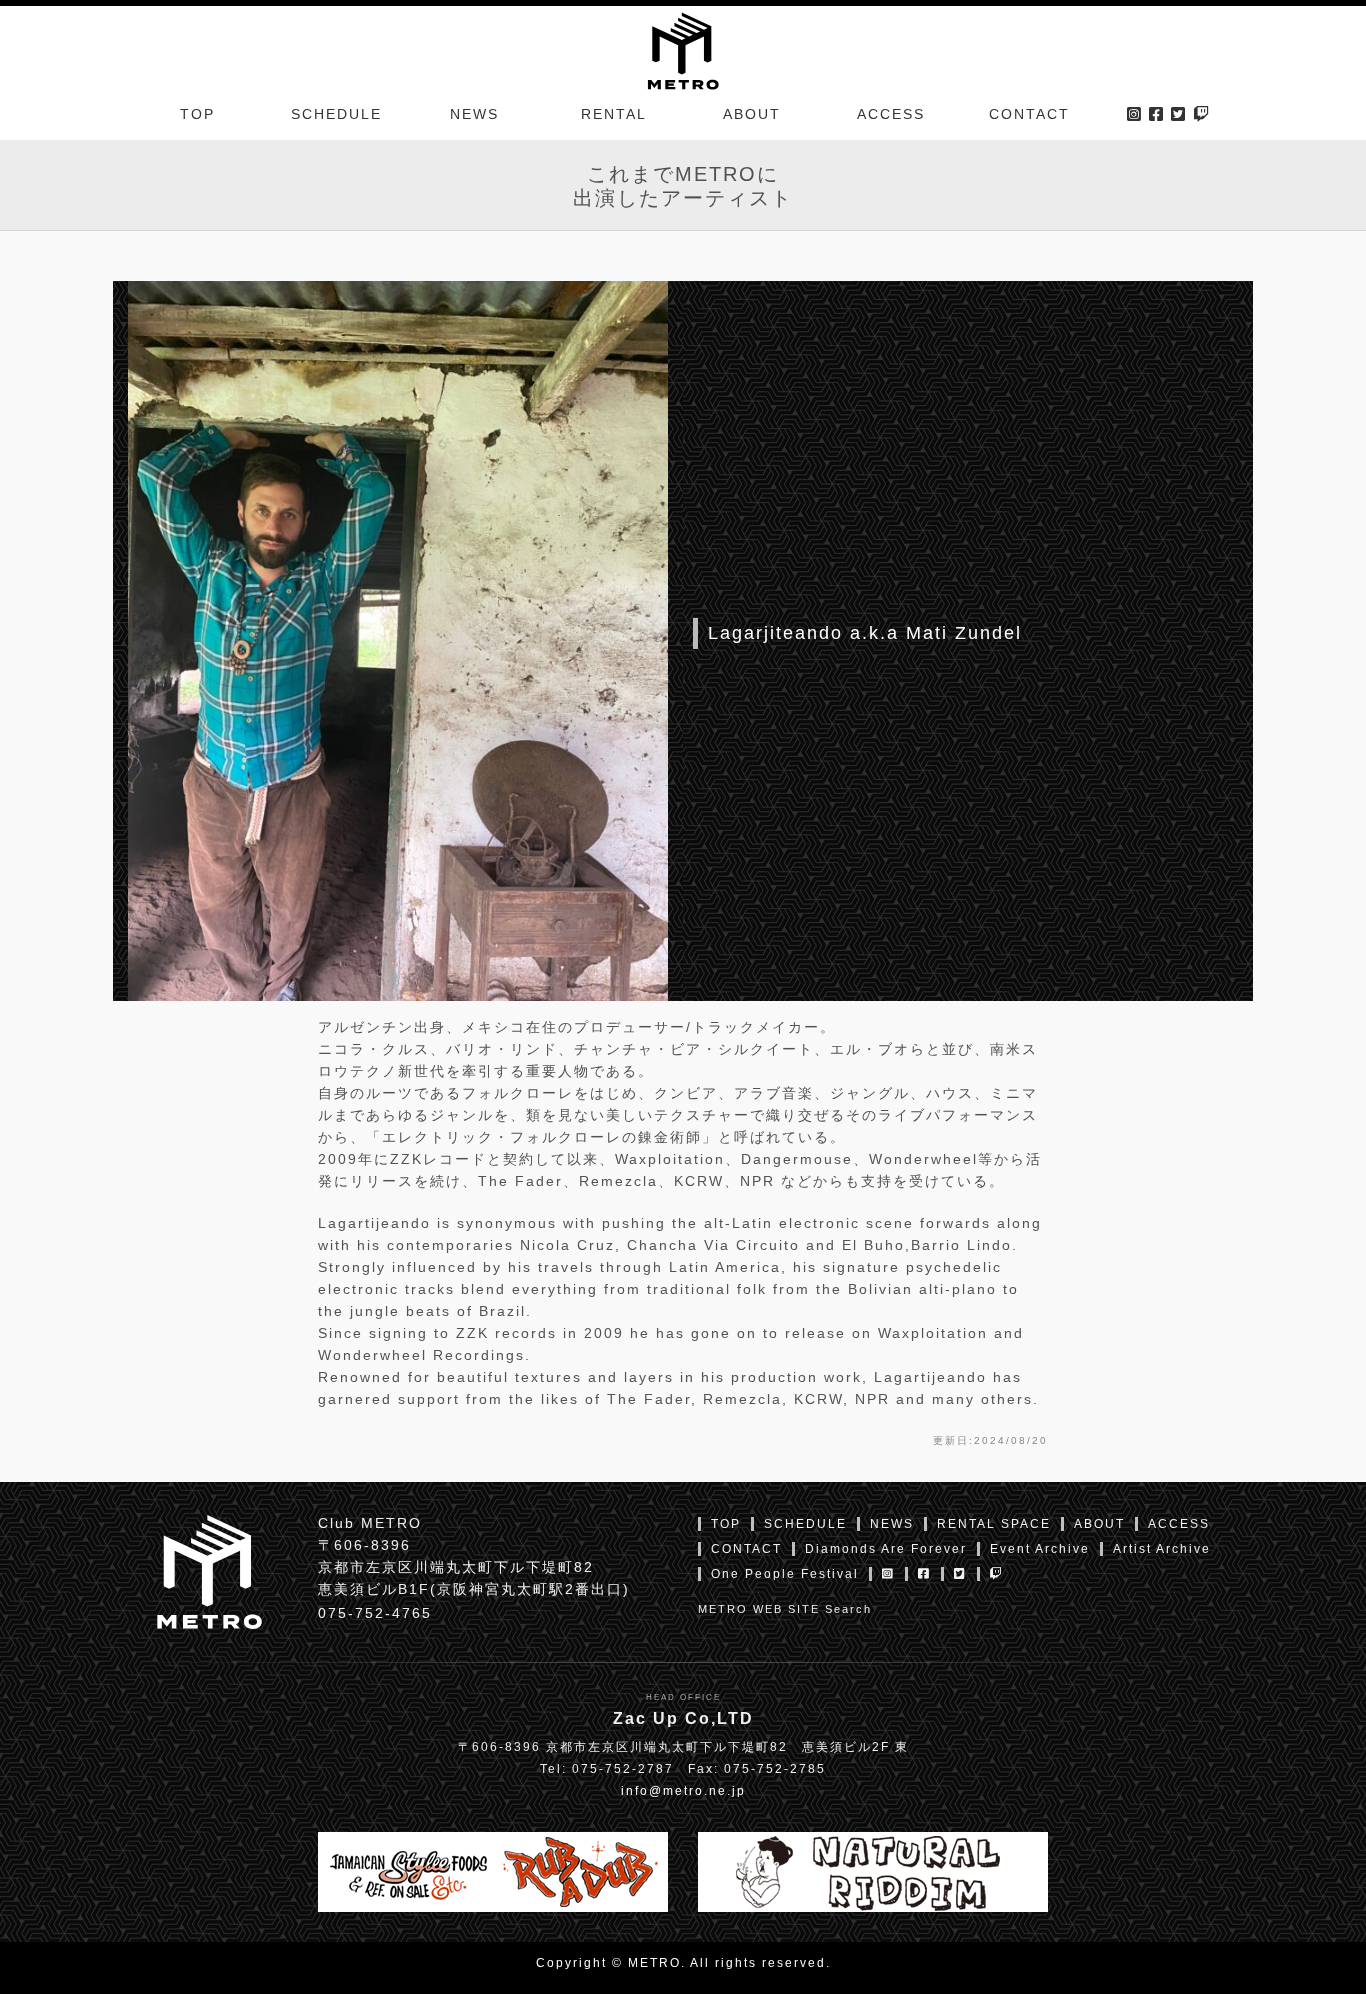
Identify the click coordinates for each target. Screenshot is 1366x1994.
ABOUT (752, 114)
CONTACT (1029, 114)
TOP (197, 114)
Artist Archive (1162, 1549)
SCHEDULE (336, 114)
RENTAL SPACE (994, 1524)
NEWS (474, 114)
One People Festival (785, 1574)
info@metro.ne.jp (683, 1791)
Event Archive (1040, 1549)
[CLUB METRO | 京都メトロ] (682, 49)
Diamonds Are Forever (886, 1549)
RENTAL (614, 114)
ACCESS (891, 114)
